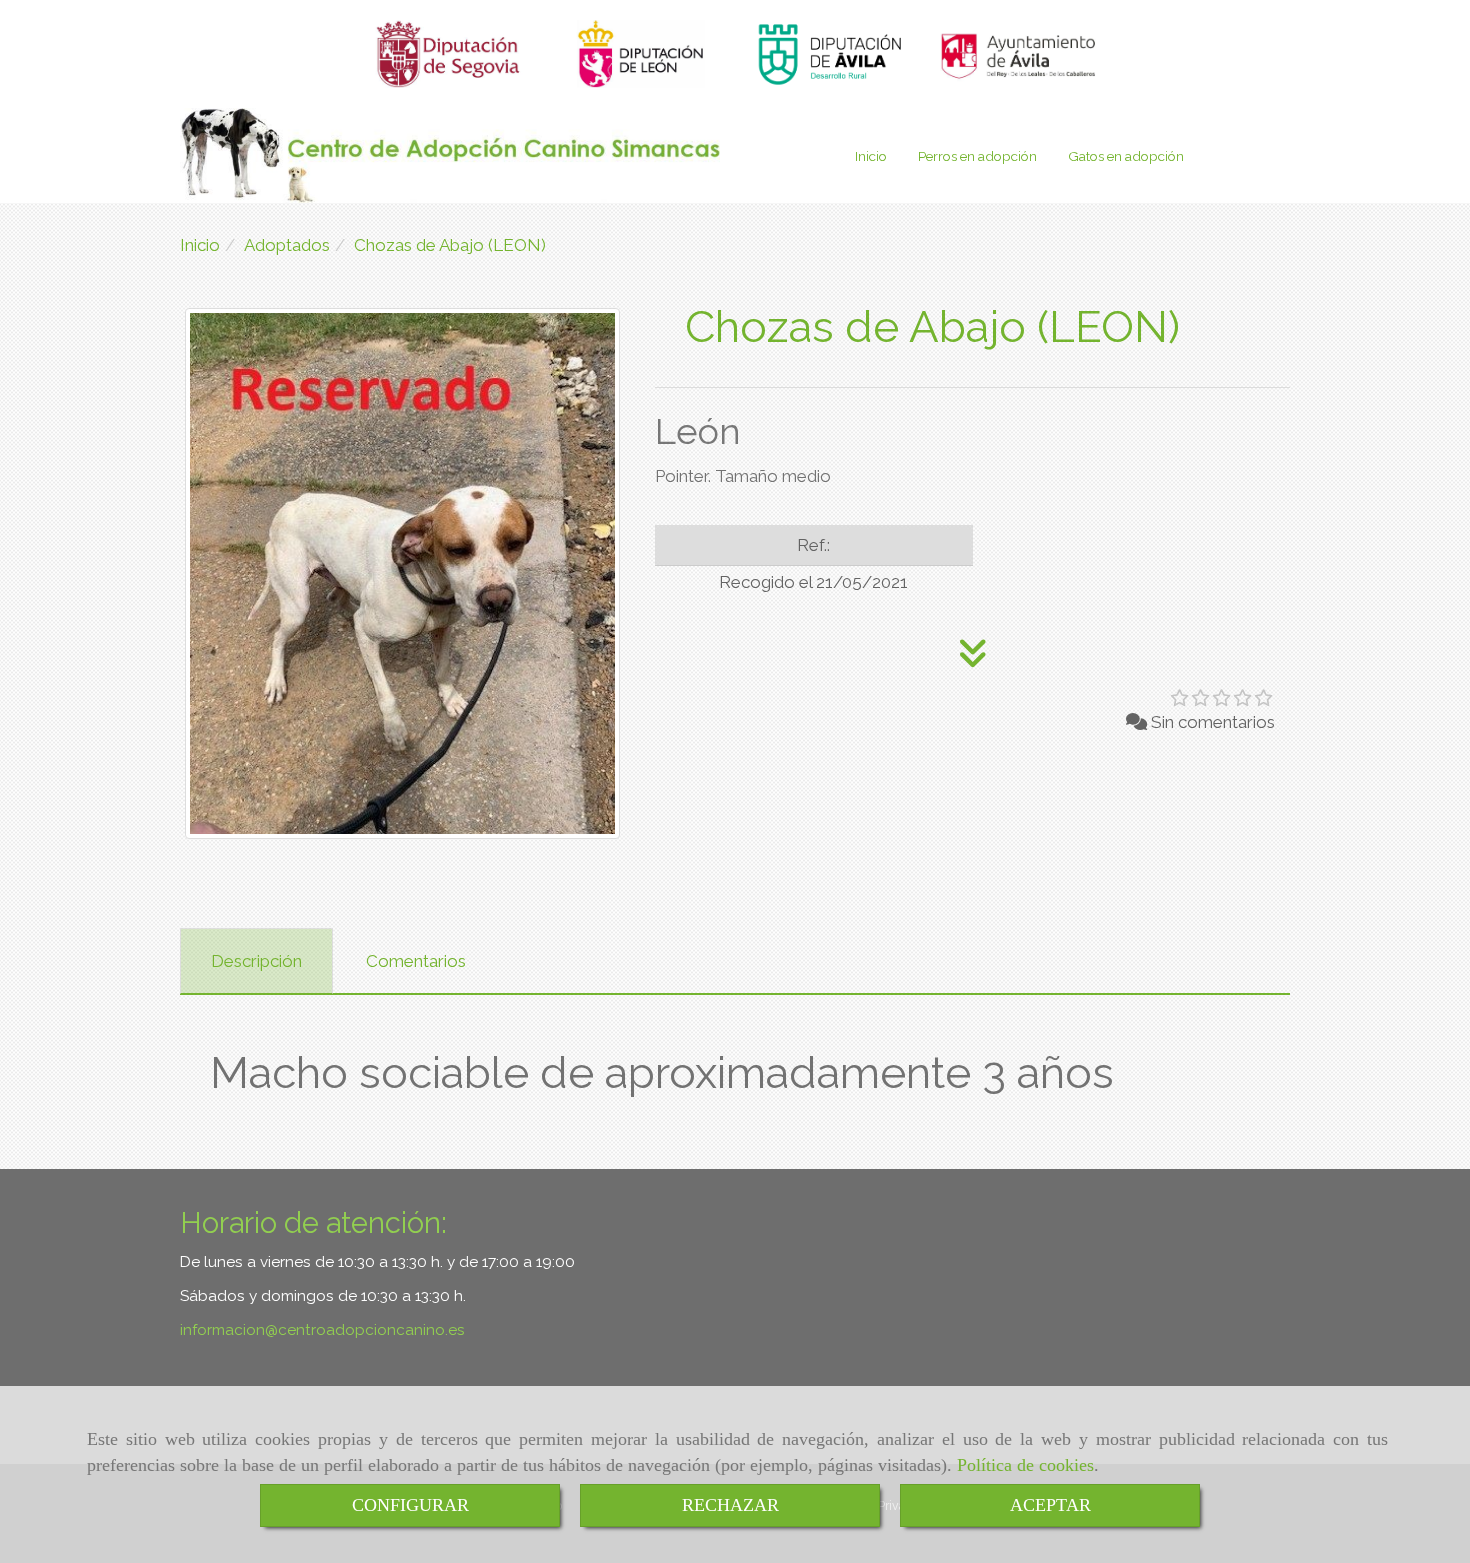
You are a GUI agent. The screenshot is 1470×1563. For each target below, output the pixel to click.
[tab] (256, 961)
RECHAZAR (730, 1505)
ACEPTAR (1050, 1505)
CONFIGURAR (410, 1505)
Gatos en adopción (1126, 156)
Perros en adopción (977, 156)
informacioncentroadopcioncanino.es (322, 1330)
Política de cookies (1025, 1465)
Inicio (871, 156)
